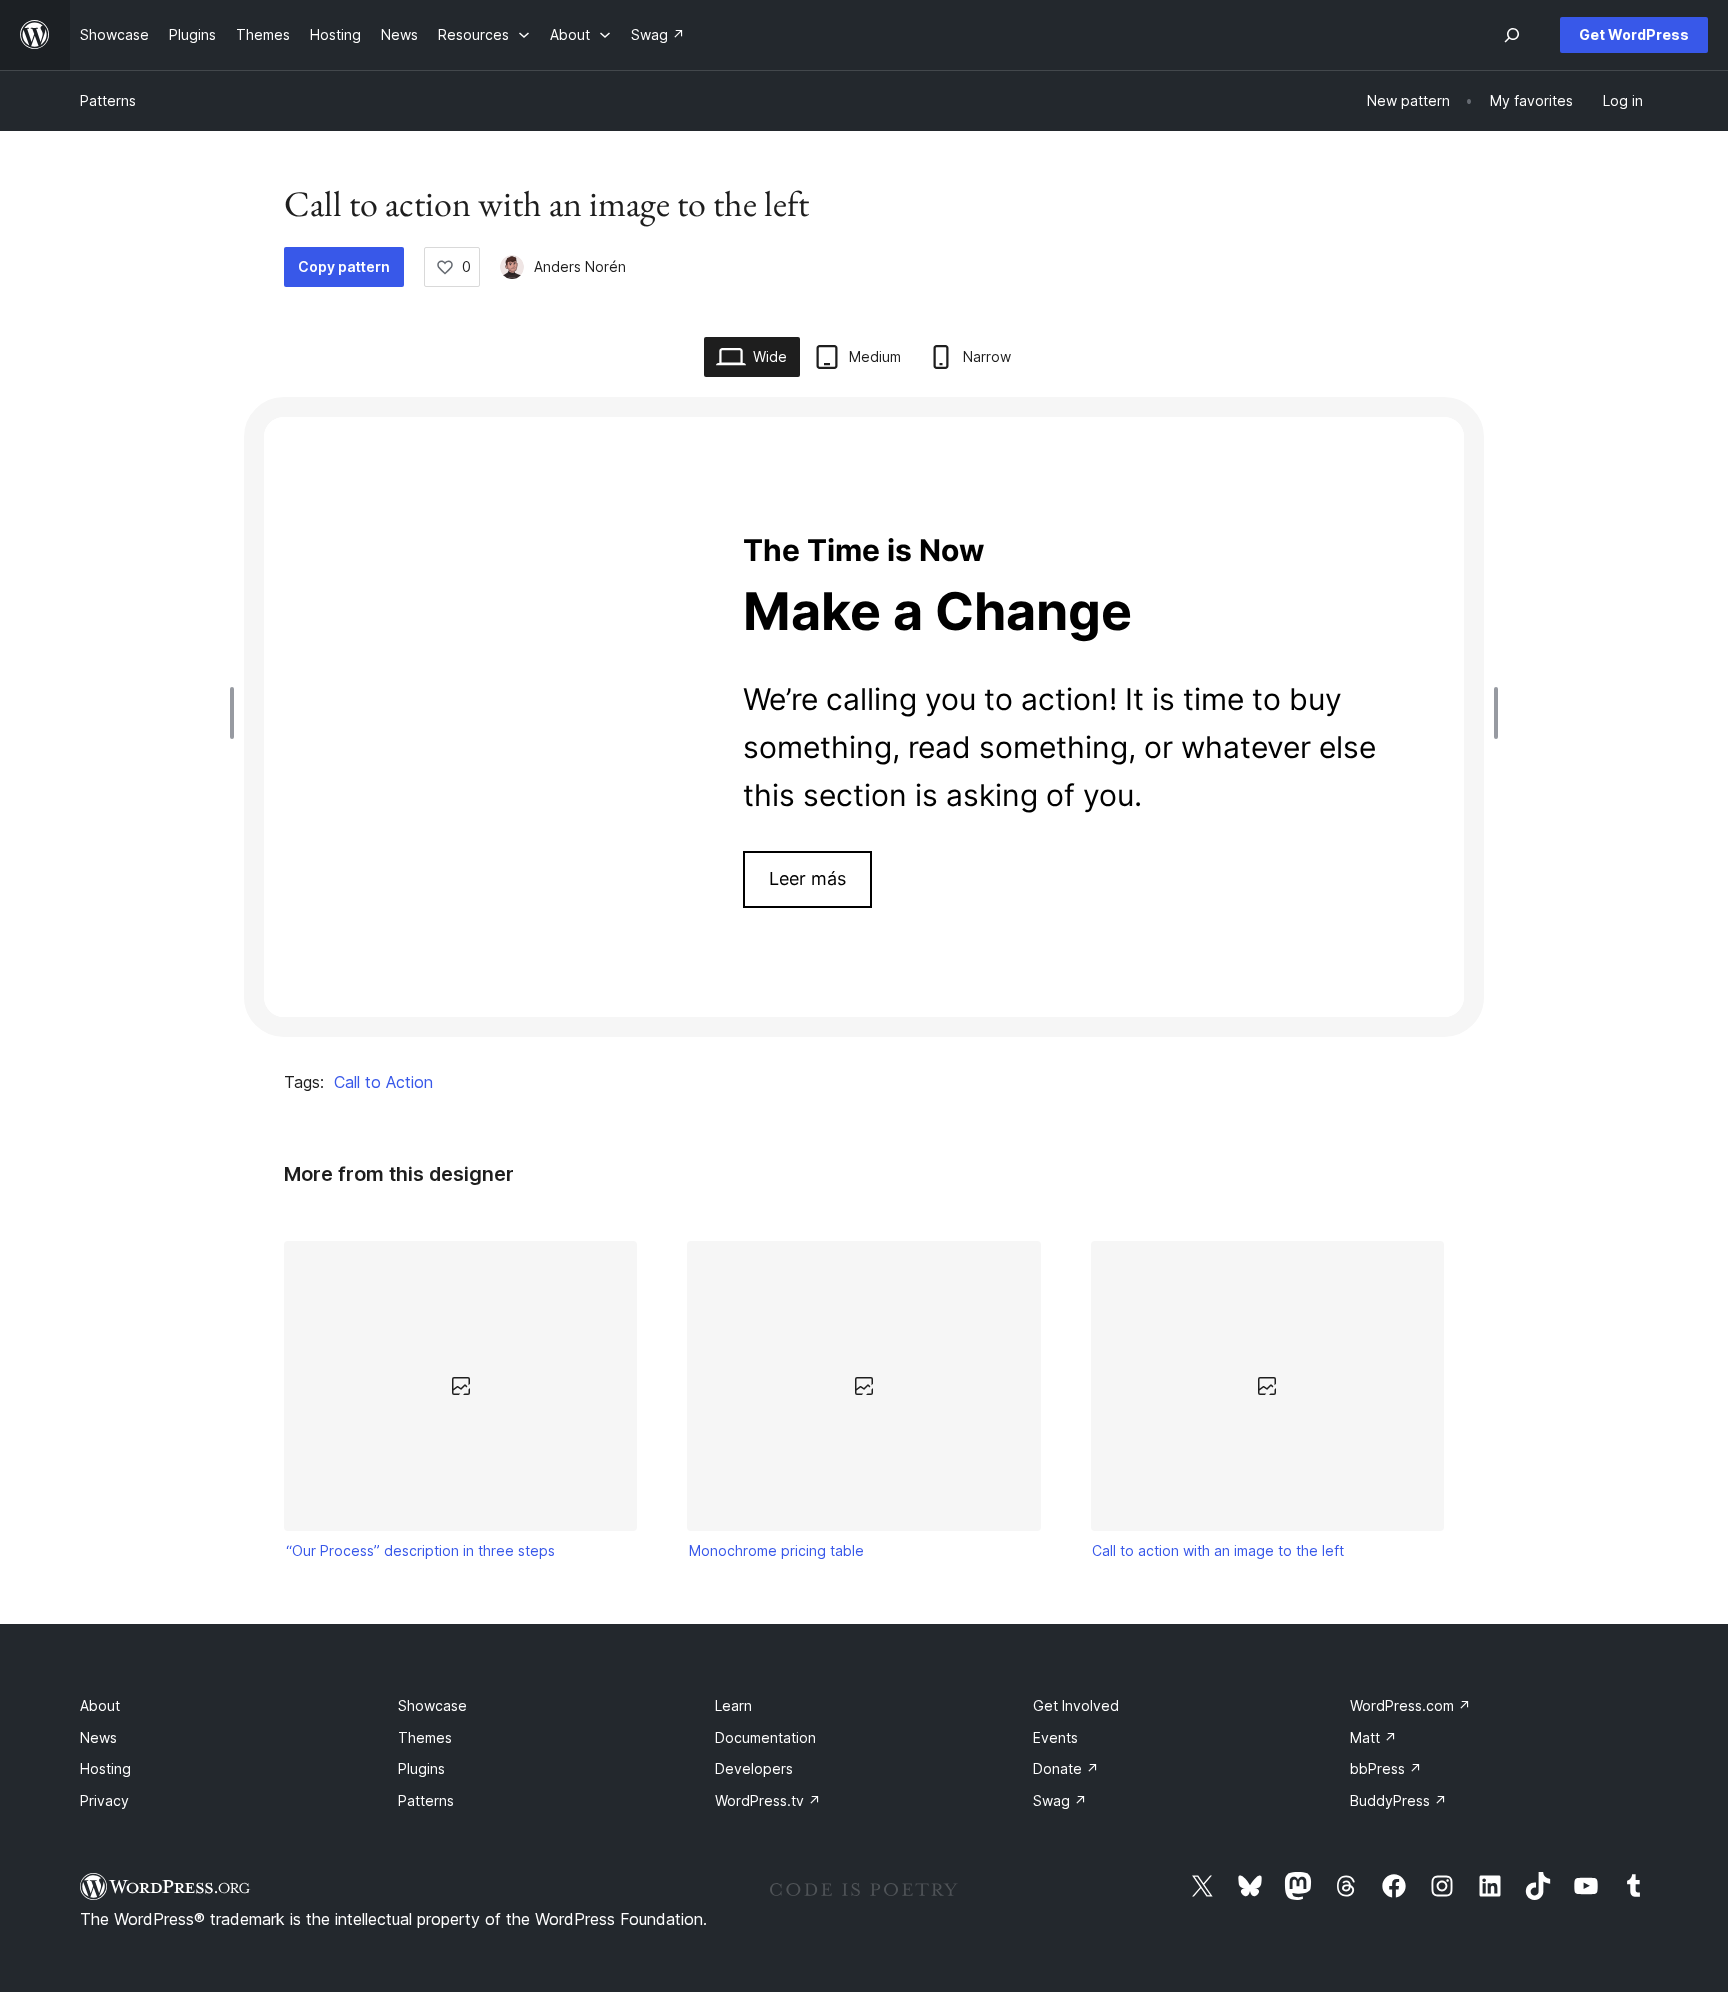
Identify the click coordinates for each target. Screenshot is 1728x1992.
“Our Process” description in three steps (420, 1550)
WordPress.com (1410, 1705)
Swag (1060, 1800)
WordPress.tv (768, 1800)
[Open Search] (1512, 35)
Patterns (108, 100)
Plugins (421, 1768)
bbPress (1386, 1768)
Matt (1373, 1737)
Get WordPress (1634, 34)
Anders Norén (580, 266)
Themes (425, 1737)
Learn (733, 1705)
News (98, 1737)
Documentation (765, 1737)
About (100, 1705)
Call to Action (383, 1082)
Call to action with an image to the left (1218, 1550)
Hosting (105, 1768)
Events (1055, 1737)
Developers (754, 1768)
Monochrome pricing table (776, 1550)
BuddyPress (1398, 1800)
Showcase (432, 1705)
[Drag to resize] (237, 713)
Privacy (104, 1800)
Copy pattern (344, 266)
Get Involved (1076, 1705)
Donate (1066, 1768)
